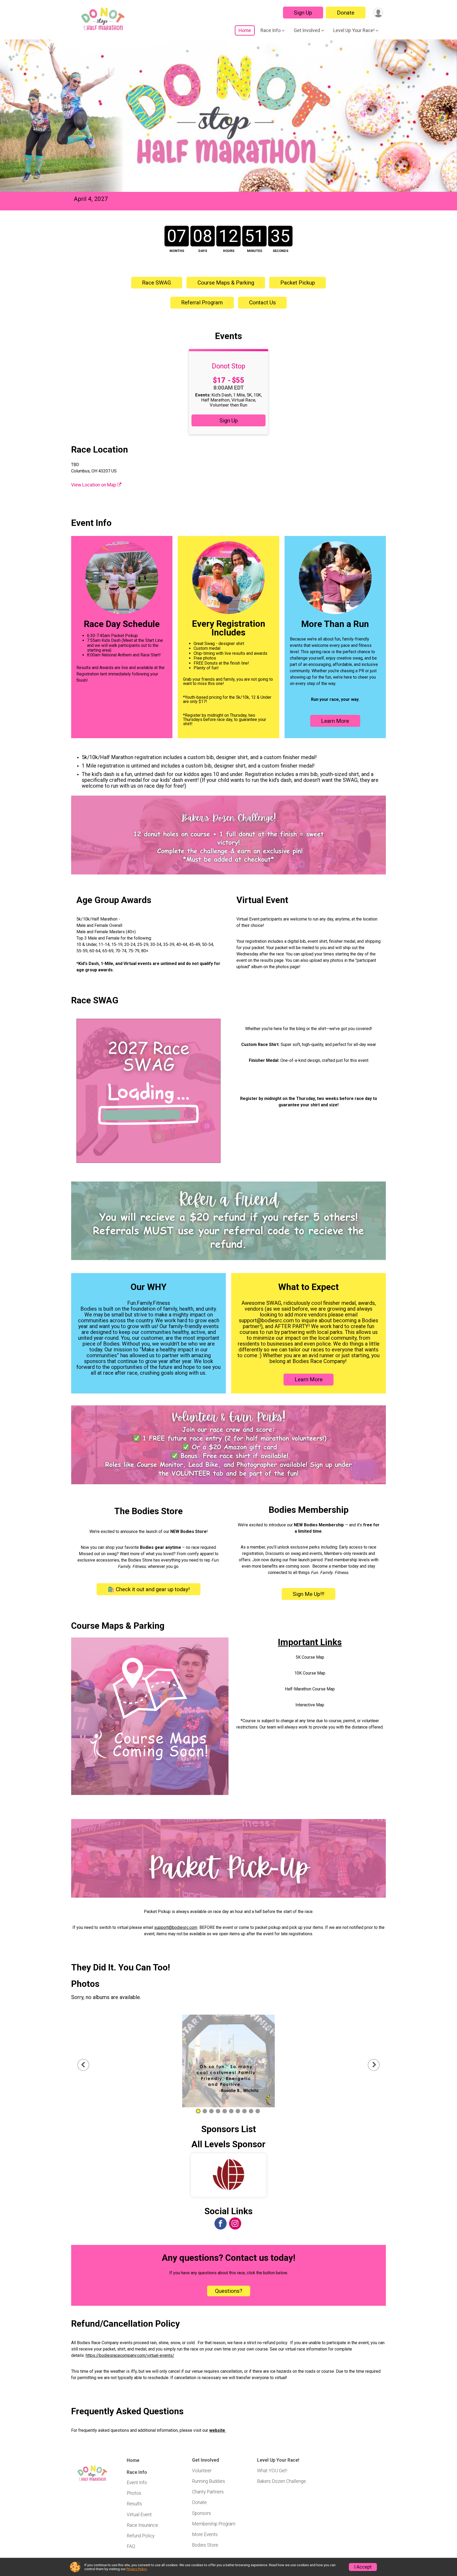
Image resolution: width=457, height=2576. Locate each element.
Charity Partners (208, 2492)
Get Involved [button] (307, 30)
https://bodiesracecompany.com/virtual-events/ (130, 2355)
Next (378, 2065)
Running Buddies (209, 2481)
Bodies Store (205, 2545)
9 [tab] (251, 2111)
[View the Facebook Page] (221, 2223)
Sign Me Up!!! (309, 1594)
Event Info (137, 2483)
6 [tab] (231, 2111)
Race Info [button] (271, 30)
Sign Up (303, 13)
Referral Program (202, 303)
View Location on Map (94, 485)
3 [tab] (211, 2111)
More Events (205, 2534)
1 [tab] (198, 2111)
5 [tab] (225, 2111)
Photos (134, 2493)
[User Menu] (378, 13)
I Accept (363, 2567)
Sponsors (202, 2513)
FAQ (131, 2546)
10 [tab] (258, 2111)
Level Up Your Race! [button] (354, 30)
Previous (87, 2065)
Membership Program (214, 2524)
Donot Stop (229, 366)
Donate (346, 13)
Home (245, 30)
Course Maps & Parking (226, 283)
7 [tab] (238, 2111)
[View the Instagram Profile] (235, 2223)
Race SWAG (157, 283)
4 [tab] (218, 2111)
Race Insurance (142, 2525)
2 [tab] (205, 2111)
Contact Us (262, 303)
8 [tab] (245, 2111)
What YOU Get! (272, 2471)
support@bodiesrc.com (176, 1927)
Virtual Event (139, 2515)
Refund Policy (141, 2536)
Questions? (229, 2291)
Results (134, 2504)
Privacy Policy (136, 2569)
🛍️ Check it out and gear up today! (149, 1589)
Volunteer (202, 2471)
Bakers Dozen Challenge (282, 2481)
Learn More (335, 721)
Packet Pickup (298, 283)
